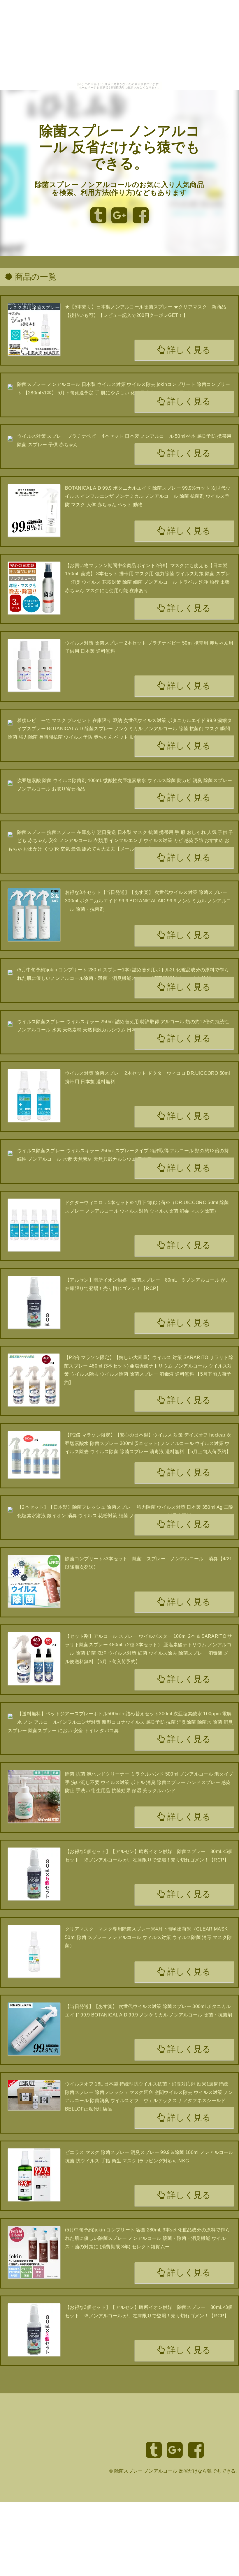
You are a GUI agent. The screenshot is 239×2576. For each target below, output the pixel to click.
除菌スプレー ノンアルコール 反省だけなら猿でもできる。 (120, 147)
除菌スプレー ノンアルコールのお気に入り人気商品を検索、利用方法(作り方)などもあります (119, 189)
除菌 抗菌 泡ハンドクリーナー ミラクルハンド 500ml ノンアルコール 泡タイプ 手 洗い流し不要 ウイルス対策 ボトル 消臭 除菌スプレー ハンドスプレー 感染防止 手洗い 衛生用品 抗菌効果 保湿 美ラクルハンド (149, 1782)
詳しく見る (188, 350)
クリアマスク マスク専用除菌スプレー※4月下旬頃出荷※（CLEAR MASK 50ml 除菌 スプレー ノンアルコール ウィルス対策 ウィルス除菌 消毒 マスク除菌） (148, 1937)
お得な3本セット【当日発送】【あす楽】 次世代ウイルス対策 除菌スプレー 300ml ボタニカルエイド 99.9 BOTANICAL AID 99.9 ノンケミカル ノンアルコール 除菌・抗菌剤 (148, 901)
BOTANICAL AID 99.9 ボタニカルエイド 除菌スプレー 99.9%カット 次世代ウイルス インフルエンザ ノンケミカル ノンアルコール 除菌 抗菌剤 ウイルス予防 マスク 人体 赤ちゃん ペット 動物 (148, 496)
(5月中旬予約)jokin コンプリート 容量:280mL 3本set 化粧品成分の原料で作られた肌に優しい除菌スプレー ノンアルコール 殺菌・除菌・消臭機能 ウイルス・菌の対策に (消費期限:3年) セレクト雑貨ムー (147, 2238)
